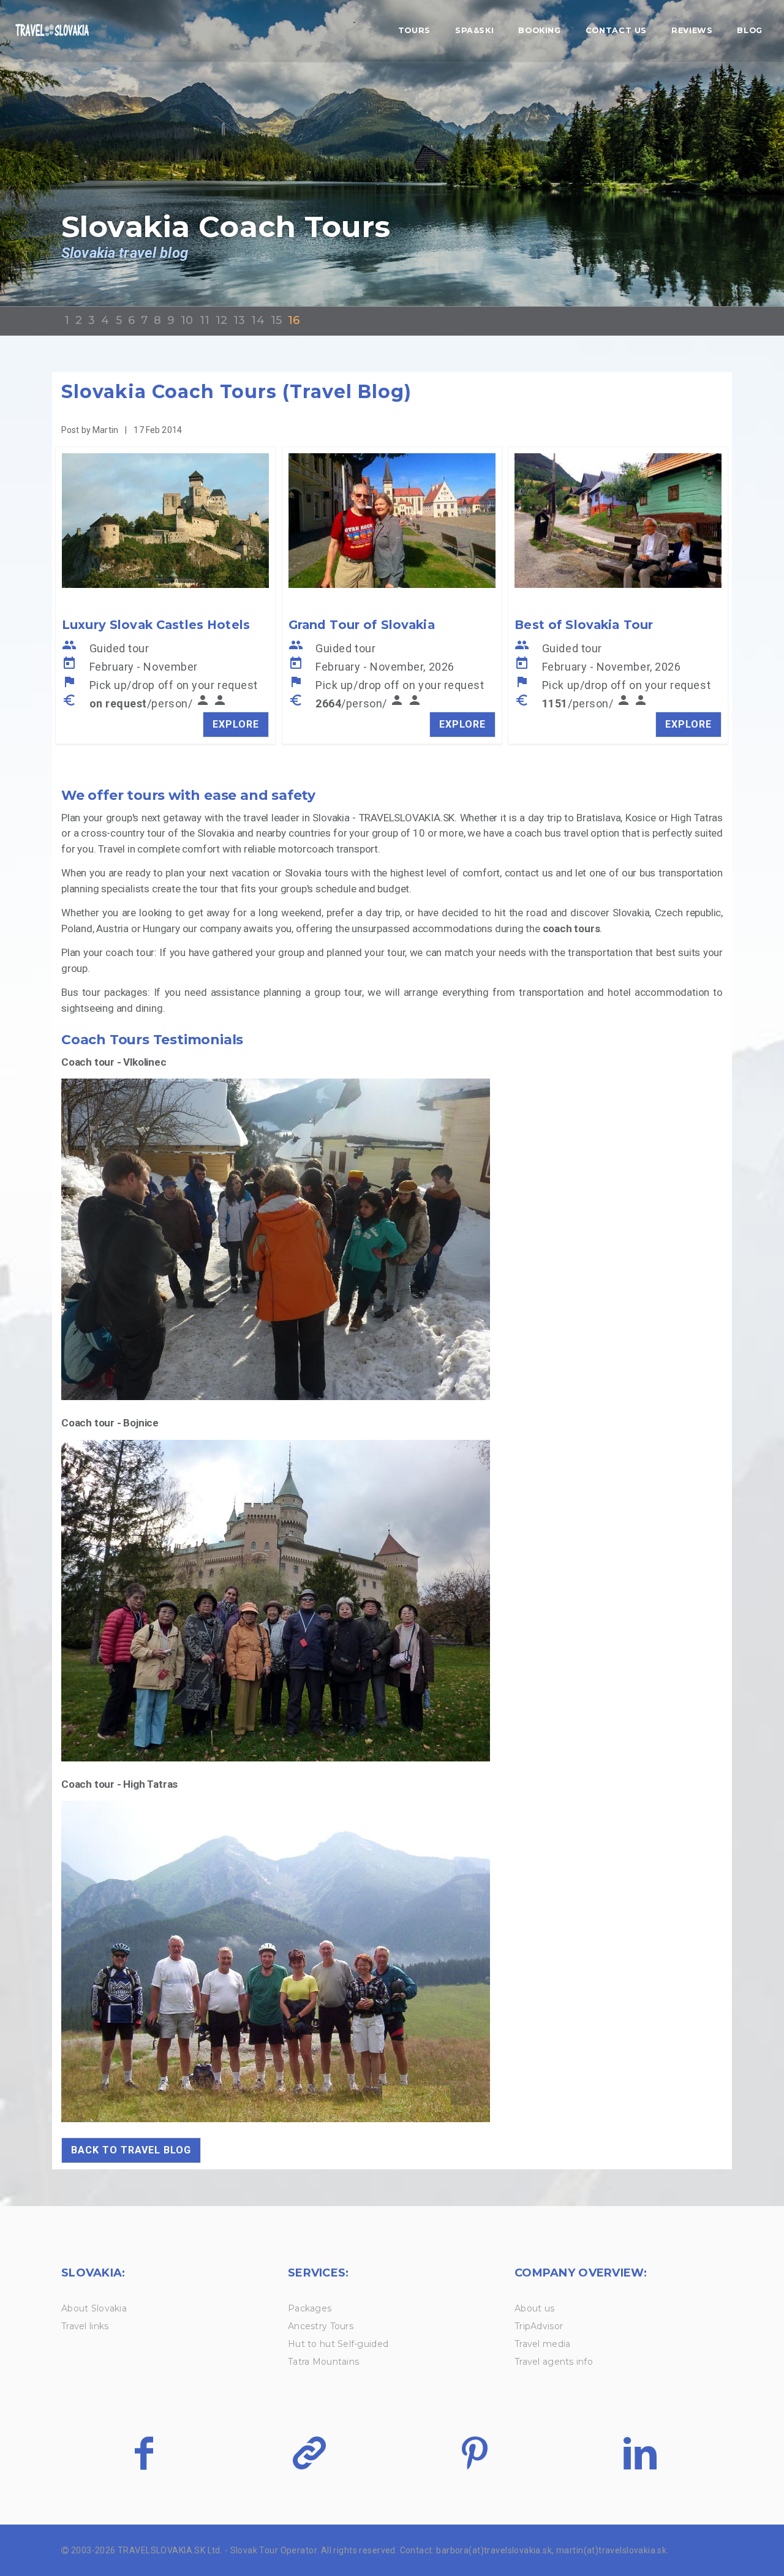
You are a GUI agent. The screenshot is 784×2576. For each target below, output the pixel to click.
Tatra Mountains (323, 2362)
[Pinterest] (474, 2453)
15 (276, 320)
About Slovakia (94, 2308)
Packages (310, 2308)
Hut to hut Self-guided (338, 2344)
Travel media (542, 2344)
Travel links (85, 2326)
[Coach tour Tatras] (276, 1808)
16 (294, 320)
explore (236, 724)
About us (534, 2308)
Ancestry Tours (321, 2326)
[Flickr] (309, 2453)
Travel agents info (554, 2362)
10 (187, 320)
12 (221, 320)
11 (205, 320)
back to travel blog (131, 2150)
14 (258, 320)
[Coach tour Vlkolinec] (276, 1086)
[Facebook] (144, 2453)
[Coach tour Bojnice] (276, 1447)
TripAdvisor (539, 2326)
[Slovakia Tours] (52, 31)
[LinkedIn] (640, 2453)
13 (239, 320)
